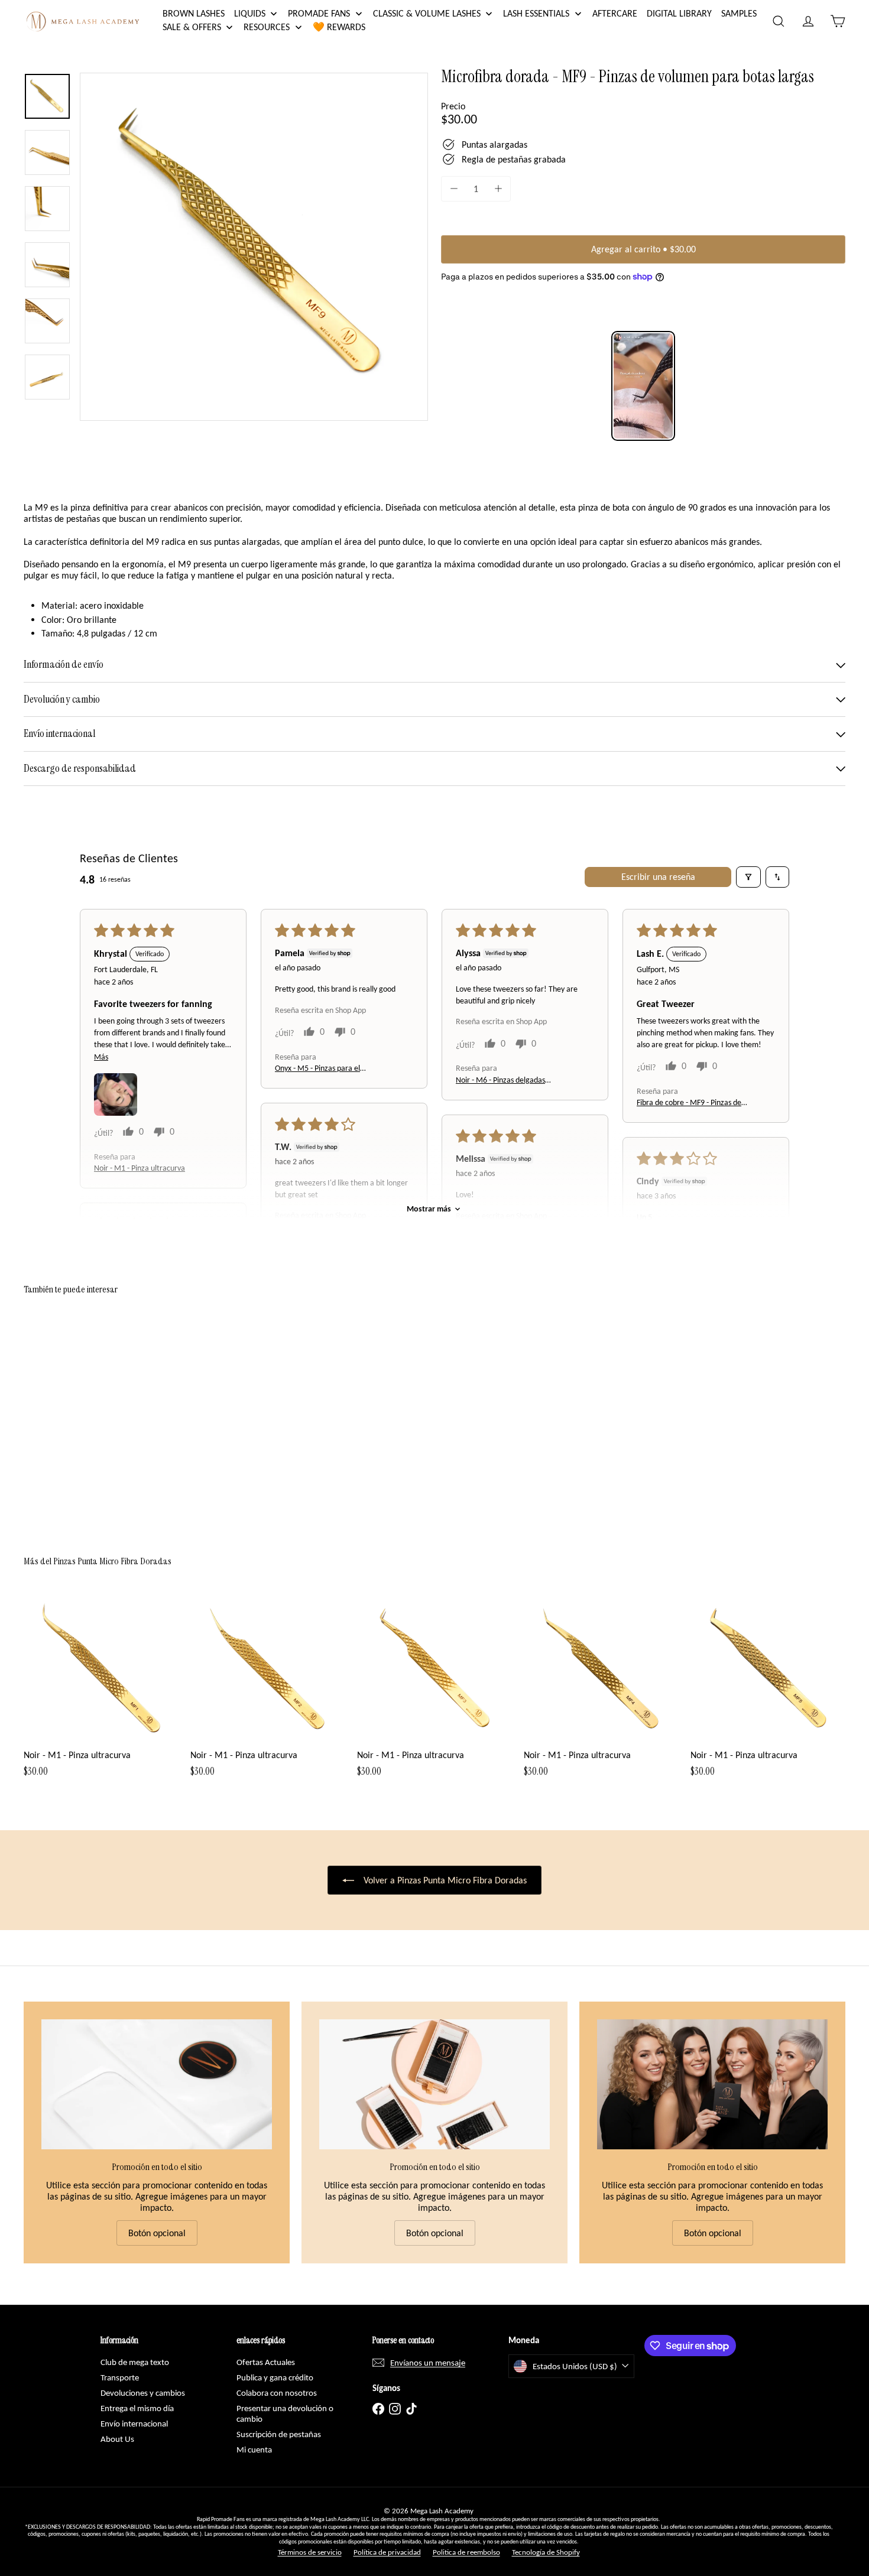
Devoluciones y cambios (143, 2393)
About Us (117, 2439)
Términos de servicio (310, 2552)
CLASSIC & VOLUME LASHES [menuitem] (427, 13)
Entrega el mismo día (137, 2408)
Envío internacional (134, 2424)
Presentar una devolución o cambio (285, 2413)
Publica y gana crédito (275, 2377)
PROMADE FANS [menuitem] (319, 13)
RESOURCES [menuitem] (267, 27)
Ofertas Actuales (266, 2362)
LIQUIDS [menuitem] (250, 13)
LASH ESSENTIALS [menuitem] (536, 13)
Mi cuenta (254, 2450)
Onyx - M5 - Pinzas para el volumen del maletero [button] (317, 1069)
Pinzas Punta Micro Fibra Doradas (112, 1561)
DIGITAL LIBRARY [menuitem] (679, 13)
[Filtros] (748, 877)
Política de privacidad (387, 2552)
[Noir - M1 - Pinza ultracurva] (101, 1690)
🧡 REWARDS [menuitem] (339, 27)
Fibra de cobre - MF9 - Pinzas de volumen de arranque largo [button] (689, 1104)
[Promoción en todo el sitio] (157, 2084)
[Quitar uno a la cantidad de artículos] (454, 189)
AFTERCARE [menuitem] (615, 13)
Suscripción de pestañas (279, 2434)
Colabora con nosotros (277, 2393)
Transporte (120, 2377)
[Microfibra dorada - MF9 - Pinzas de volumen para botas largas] (87, 1417)
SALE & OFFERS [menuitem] (192, 27)
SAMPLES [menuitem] (739, 13)
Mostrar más (429, 1209)
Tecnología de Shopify (546, 2552)
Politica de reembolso (466, 2552)
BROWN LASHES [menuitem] (194, 13)
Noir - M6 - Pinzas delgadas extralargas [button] (500, 1081)
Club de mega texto (135, 2362)
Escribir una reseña (658, 877)
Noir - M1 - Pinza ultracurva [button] (140, 1169)
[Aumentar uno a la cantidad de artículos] (498, 189)
